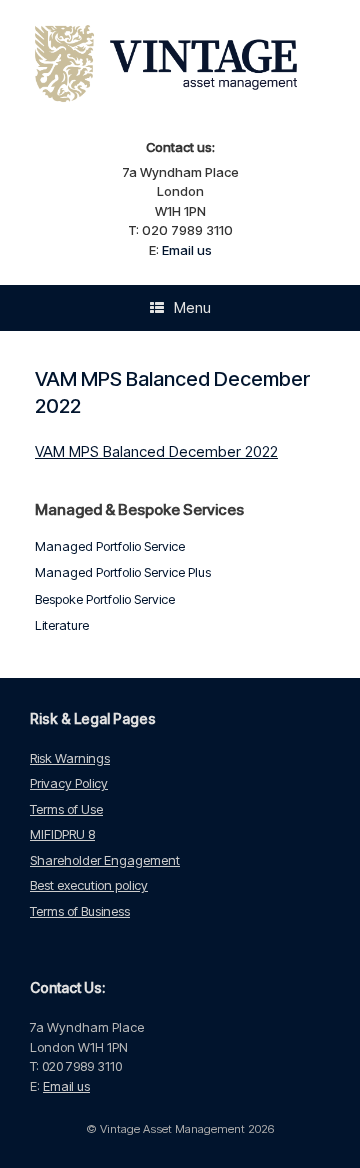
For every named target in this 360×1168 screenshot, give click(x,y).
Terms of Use (66, 809)
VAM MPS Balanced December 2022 (156, 451)
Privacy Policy (69, 783)
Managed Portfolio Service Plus (123, 572)
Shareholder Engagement (105, 860)
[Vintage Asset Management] (180, 66)
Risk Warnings (70, 758)
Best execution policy (89, 885)
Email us (187, 250)
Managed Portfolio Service (110, 546)
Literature (62, 625)
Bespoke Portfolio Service (105, 599)
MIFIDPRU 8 (62, 834)
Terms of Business (80, 911)
